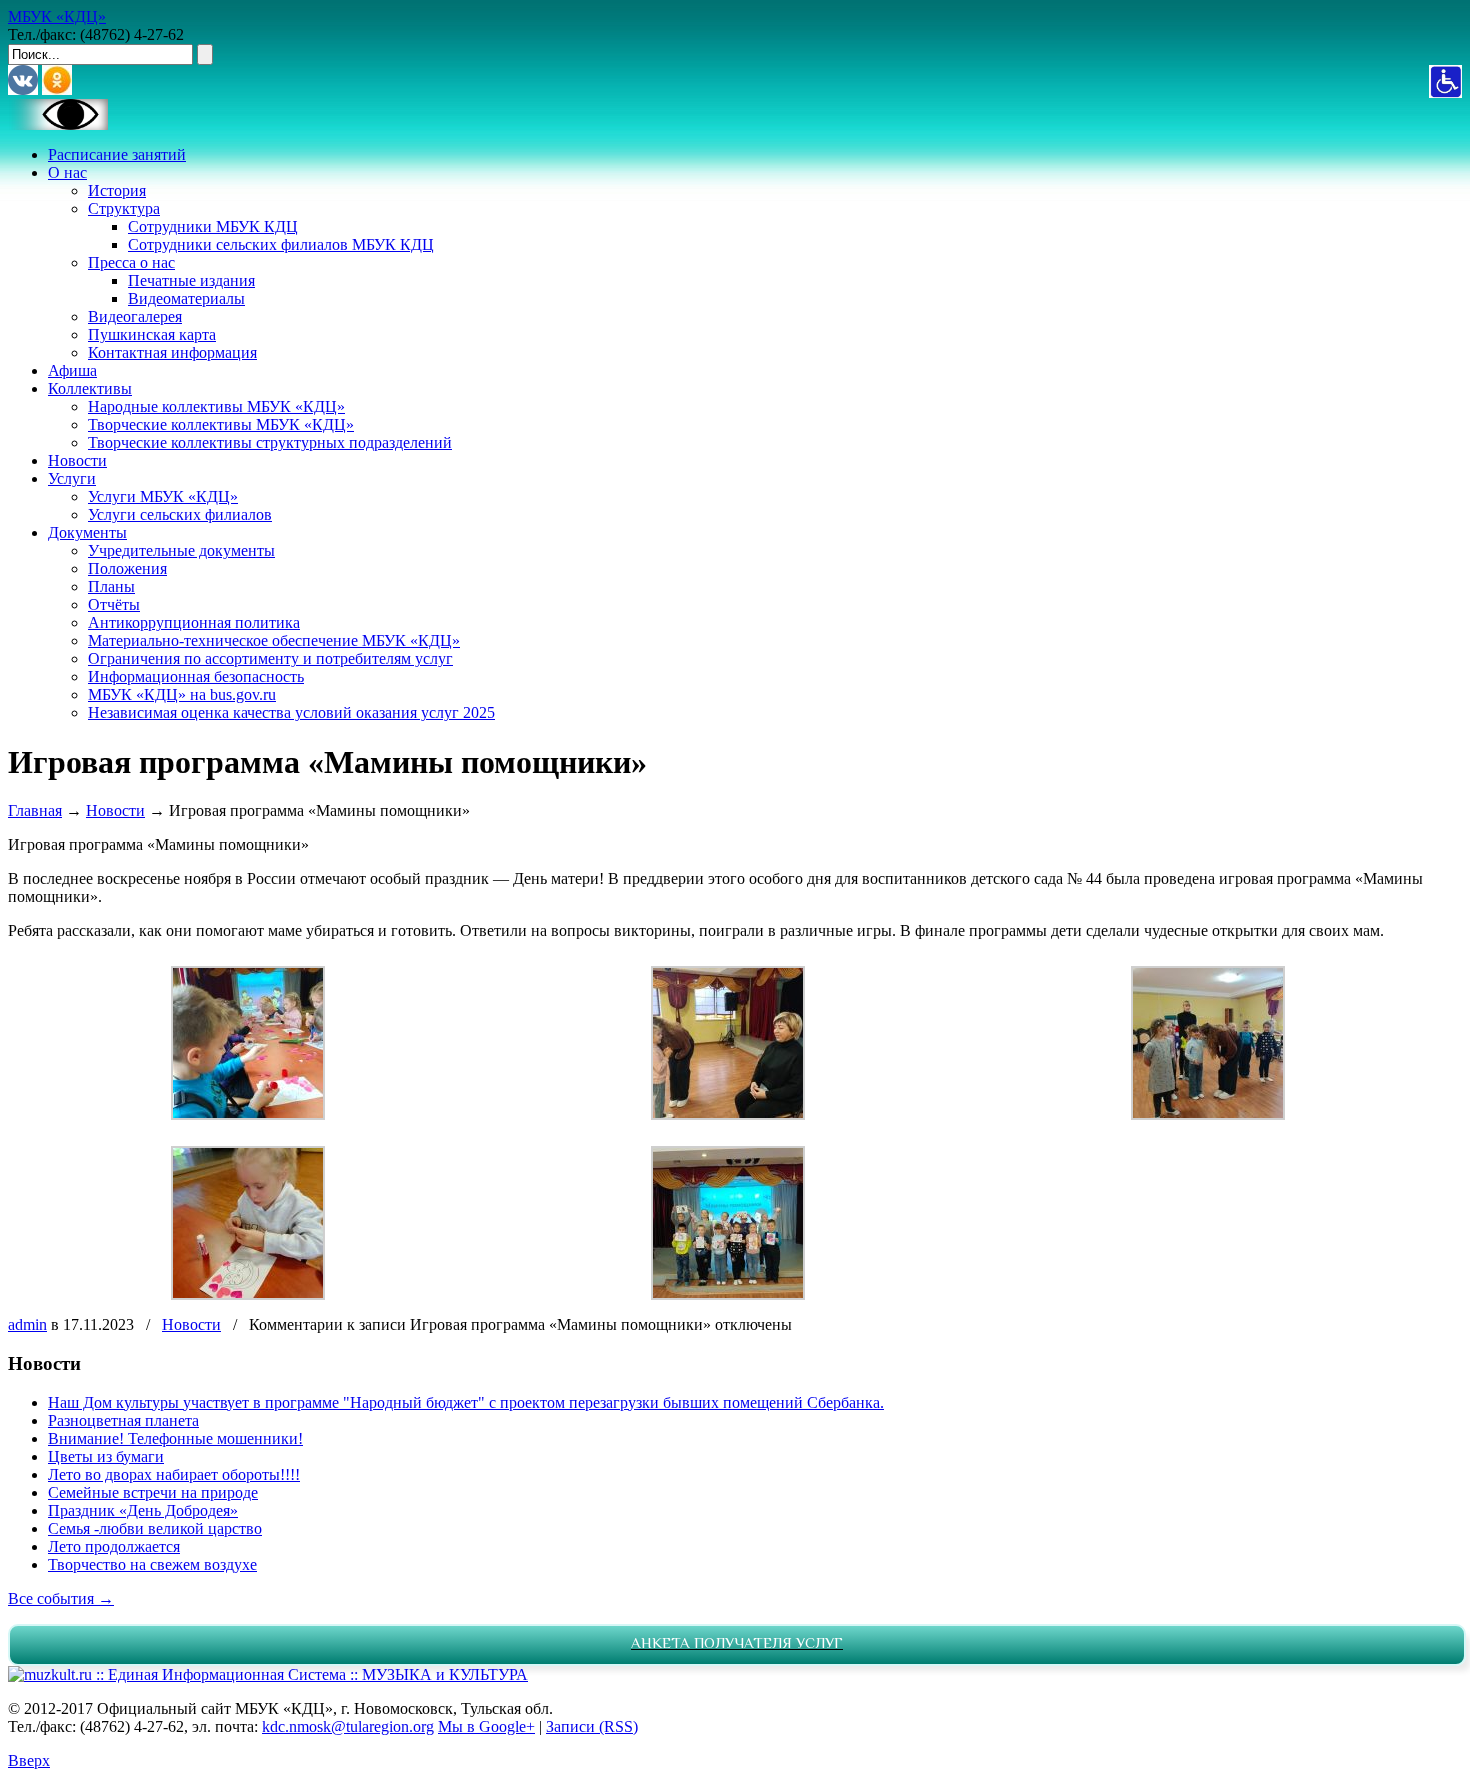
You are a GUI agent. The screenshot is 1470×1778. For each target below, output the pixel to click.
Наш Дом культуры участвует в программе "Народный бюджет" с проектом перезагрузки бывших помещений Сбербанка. (466, 1402)
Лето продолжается (114, 1546)
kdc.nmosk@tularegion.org (348, 1726)
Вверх (29, 1760)
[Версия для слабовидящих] (58, 124)
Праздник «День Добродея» (143, 1510)
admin (27, 1324)
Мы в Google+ (486, 1726)
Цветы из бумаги (106, 1456)
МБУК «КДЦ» (57, 16)
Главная (35, 810)
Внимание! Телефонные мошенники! (175, 1438)
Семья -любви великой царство (155, 1528)
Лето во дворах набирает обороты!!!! (174, 1474)
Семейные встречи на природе (153, 1492)
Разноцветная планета (123, 1420)
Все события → (61, 1598)
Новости (115, 810)
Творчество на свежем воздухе (152, 1564)
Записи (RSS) (592, 1726)
